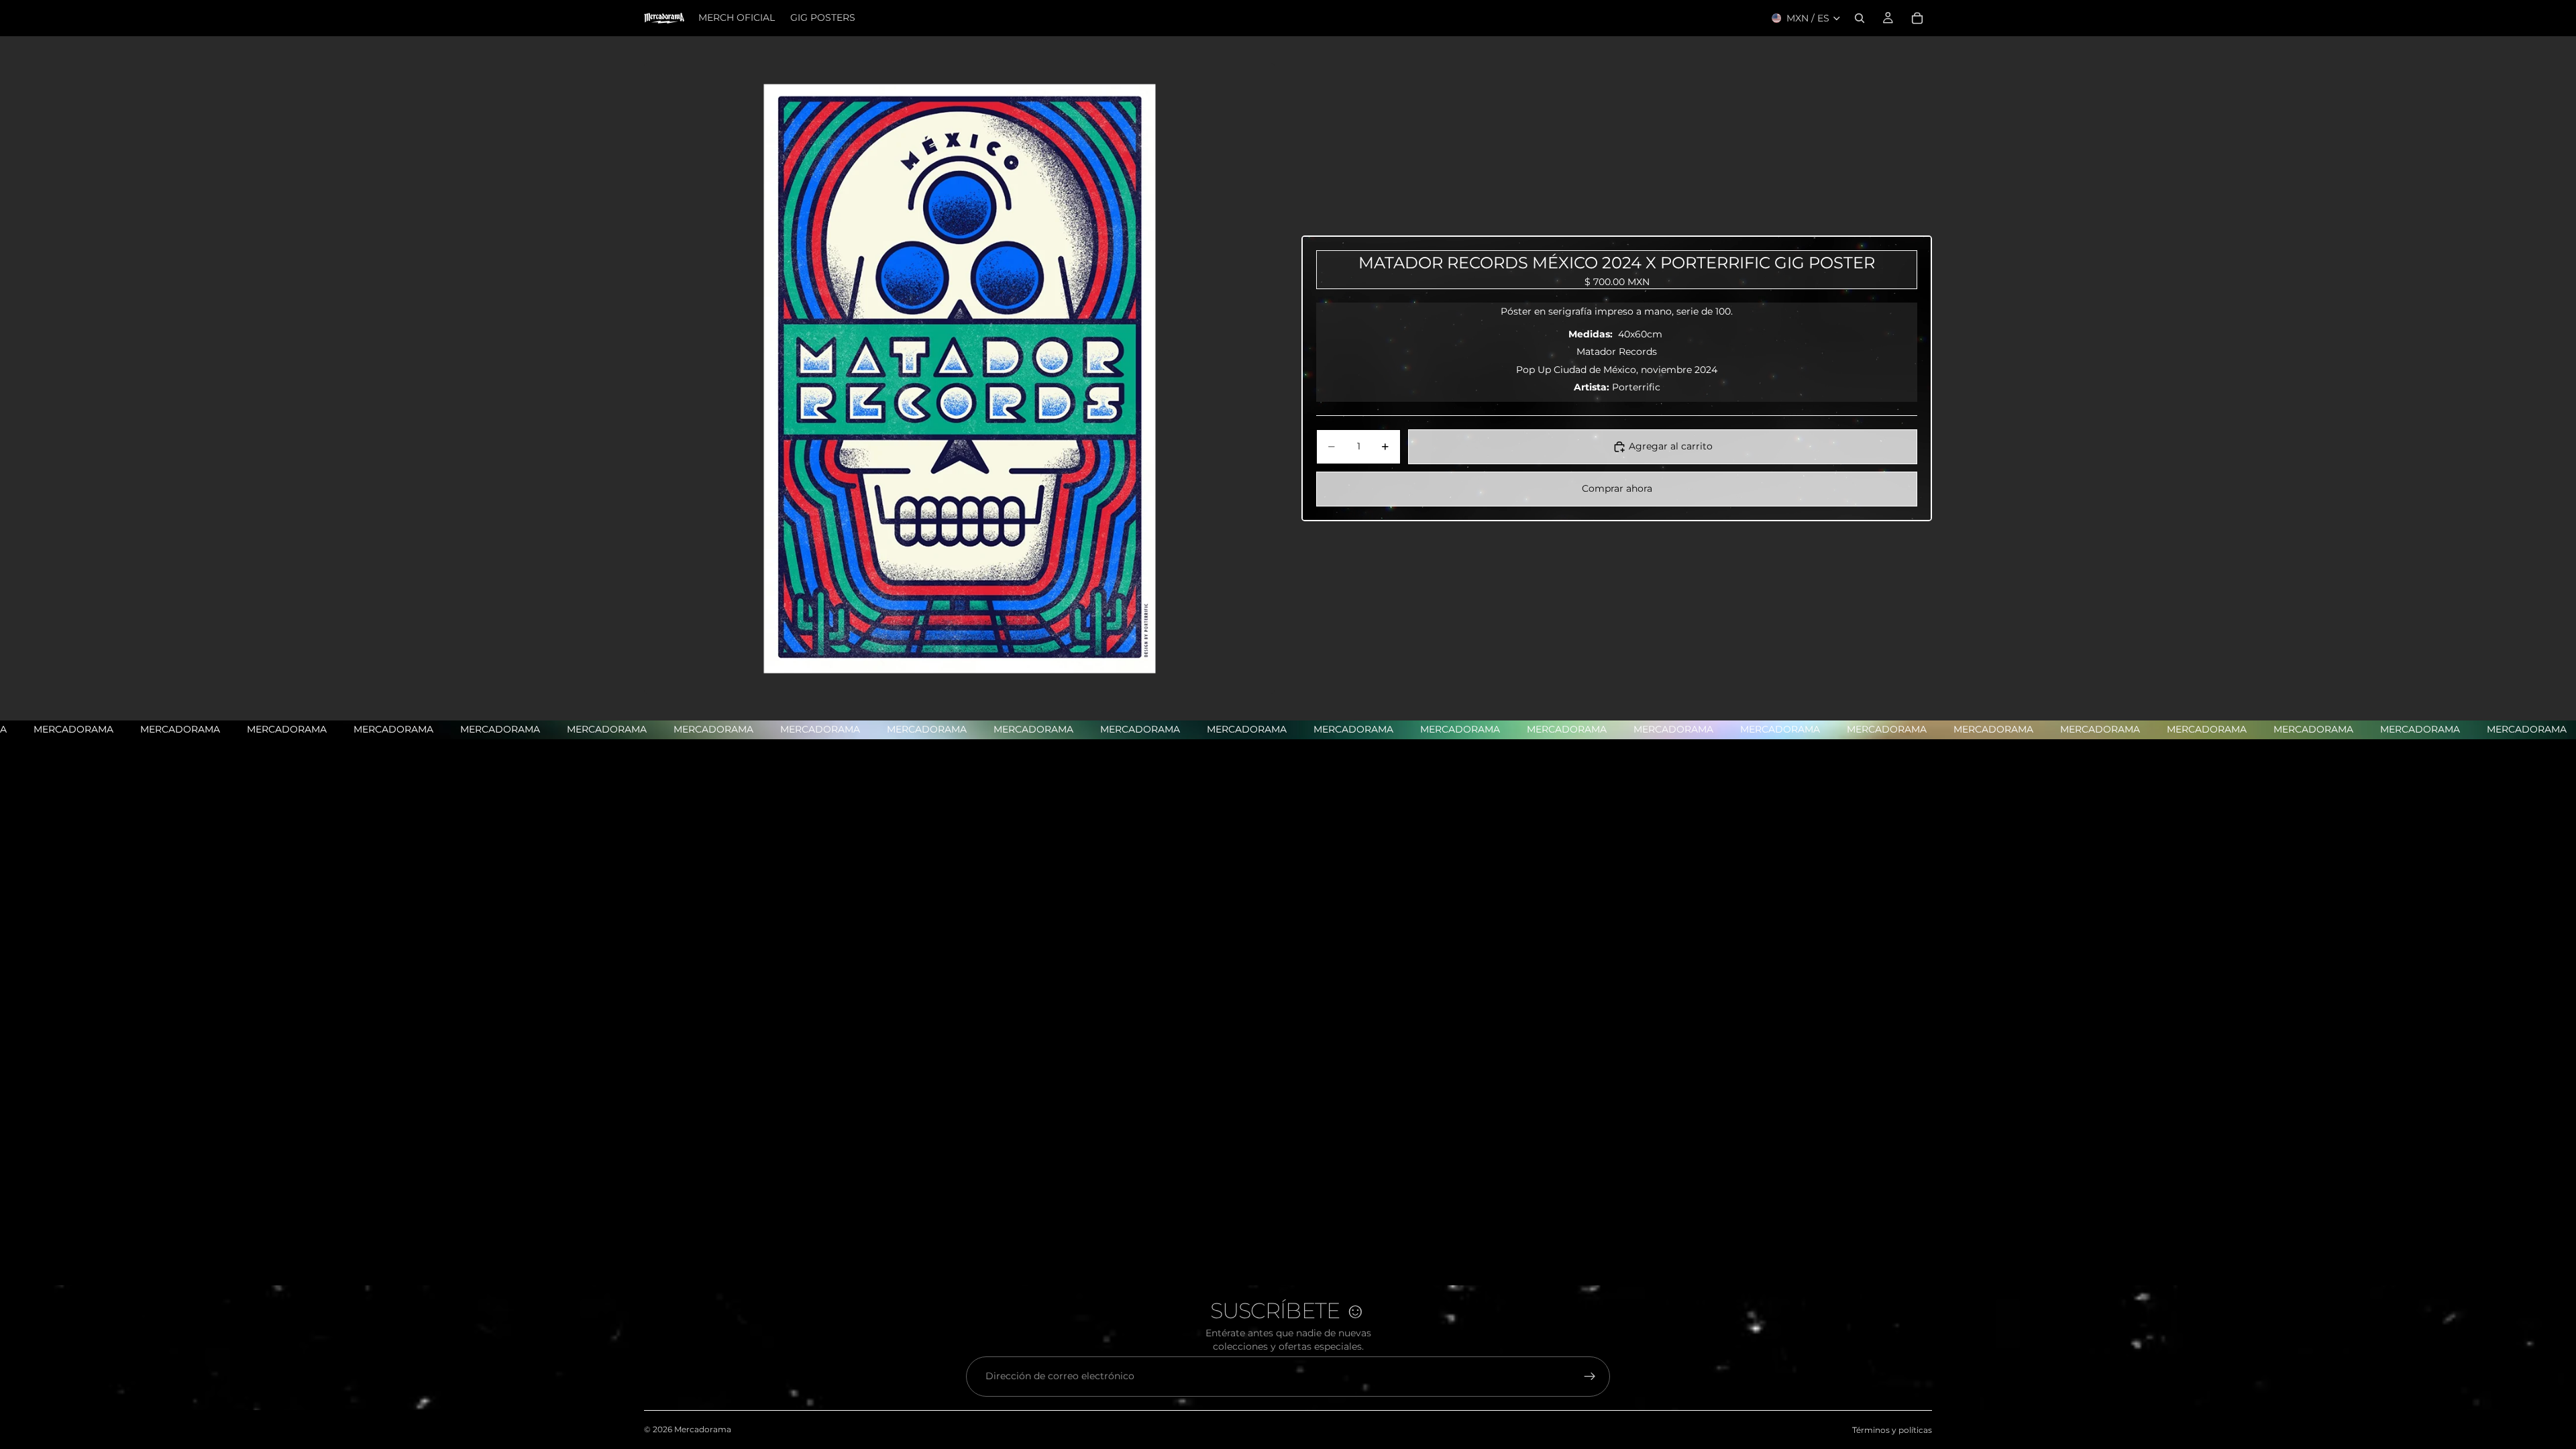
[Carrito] (1917, 18)
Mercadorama (703, 1429)
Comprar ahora (1617, 488)
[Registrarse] (1590, 1377)
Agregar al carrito (1671, 446)
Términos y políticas (1892, 1430)
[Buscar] (1860, 18)
